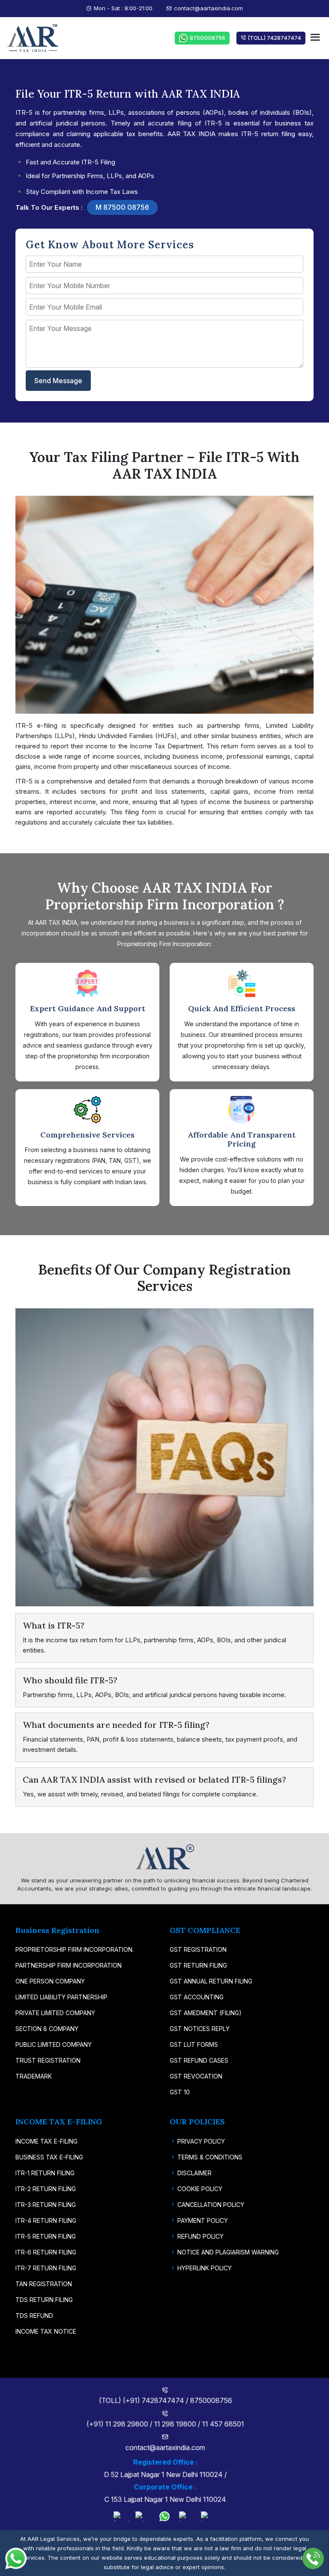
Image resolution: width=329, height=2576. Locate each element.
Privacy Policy (201, 2141)
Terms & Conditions (210, 2157)
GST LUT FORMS (194, 2044)
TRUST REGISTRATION (48, 2060)
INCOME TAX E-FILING (46, 2141)
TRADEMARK (34, 2076)
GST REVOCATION (196, 2076)
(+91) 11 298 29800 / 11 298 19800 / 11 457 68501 (165, 2424)
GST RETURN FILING (198, 1965)
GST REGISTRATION (198, 1949)
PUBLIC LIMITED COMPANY (54, 2044)
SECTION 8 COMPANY (47, 2029)
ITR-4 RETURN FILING (46, 2220)
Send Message (58, 381)
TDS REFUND (34, 2315)
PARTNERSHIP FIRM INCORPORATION (69, 1965)
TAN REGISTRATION (44, 2284)
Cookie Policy (200, 2189)
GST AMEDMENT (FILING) (206, 2013)
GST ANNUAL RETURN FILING (211, 1981)
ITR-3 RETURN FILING (46, 2205)
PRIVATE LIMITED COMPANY (55, 2013)
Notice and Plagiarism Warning (228, 2252)
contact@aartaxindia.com (208, 8)
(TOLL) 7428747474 (271, 38)
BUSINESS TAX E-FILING (49, 2157)
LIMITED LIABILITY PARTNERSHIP (61, 1997)
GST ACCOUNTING (197, 1997)
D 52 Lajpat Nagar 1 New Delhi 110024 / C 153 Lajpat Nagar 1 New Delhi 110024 (165, 2481)
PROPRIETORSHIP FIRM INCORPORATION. (75, 1949)
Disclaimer (194, 2173)
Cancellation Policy (211, 2205)
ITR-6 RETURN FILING (46, 2252)
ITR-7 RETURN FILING (46, 2268)
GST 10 (180, 2092)
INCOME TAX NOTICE (46, 2331)
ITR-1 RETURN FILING (45, 2173)
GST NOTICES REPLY (200, 2029)
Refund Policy (200, 2236)
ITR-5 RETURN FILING (46, 2236)
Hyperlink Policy (205, 2268)
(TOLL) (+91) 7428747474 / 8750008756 (165, 2400)
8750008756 (205, 38)
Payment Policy (203, 2220)
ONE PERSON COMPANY (50, 1981)
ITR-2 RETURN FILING (46, 2189)
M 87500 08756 (122, 207)
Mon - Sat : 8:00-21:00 (123, 8)
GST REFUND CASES (199, 2060)
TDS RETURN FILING (44, 2300)
